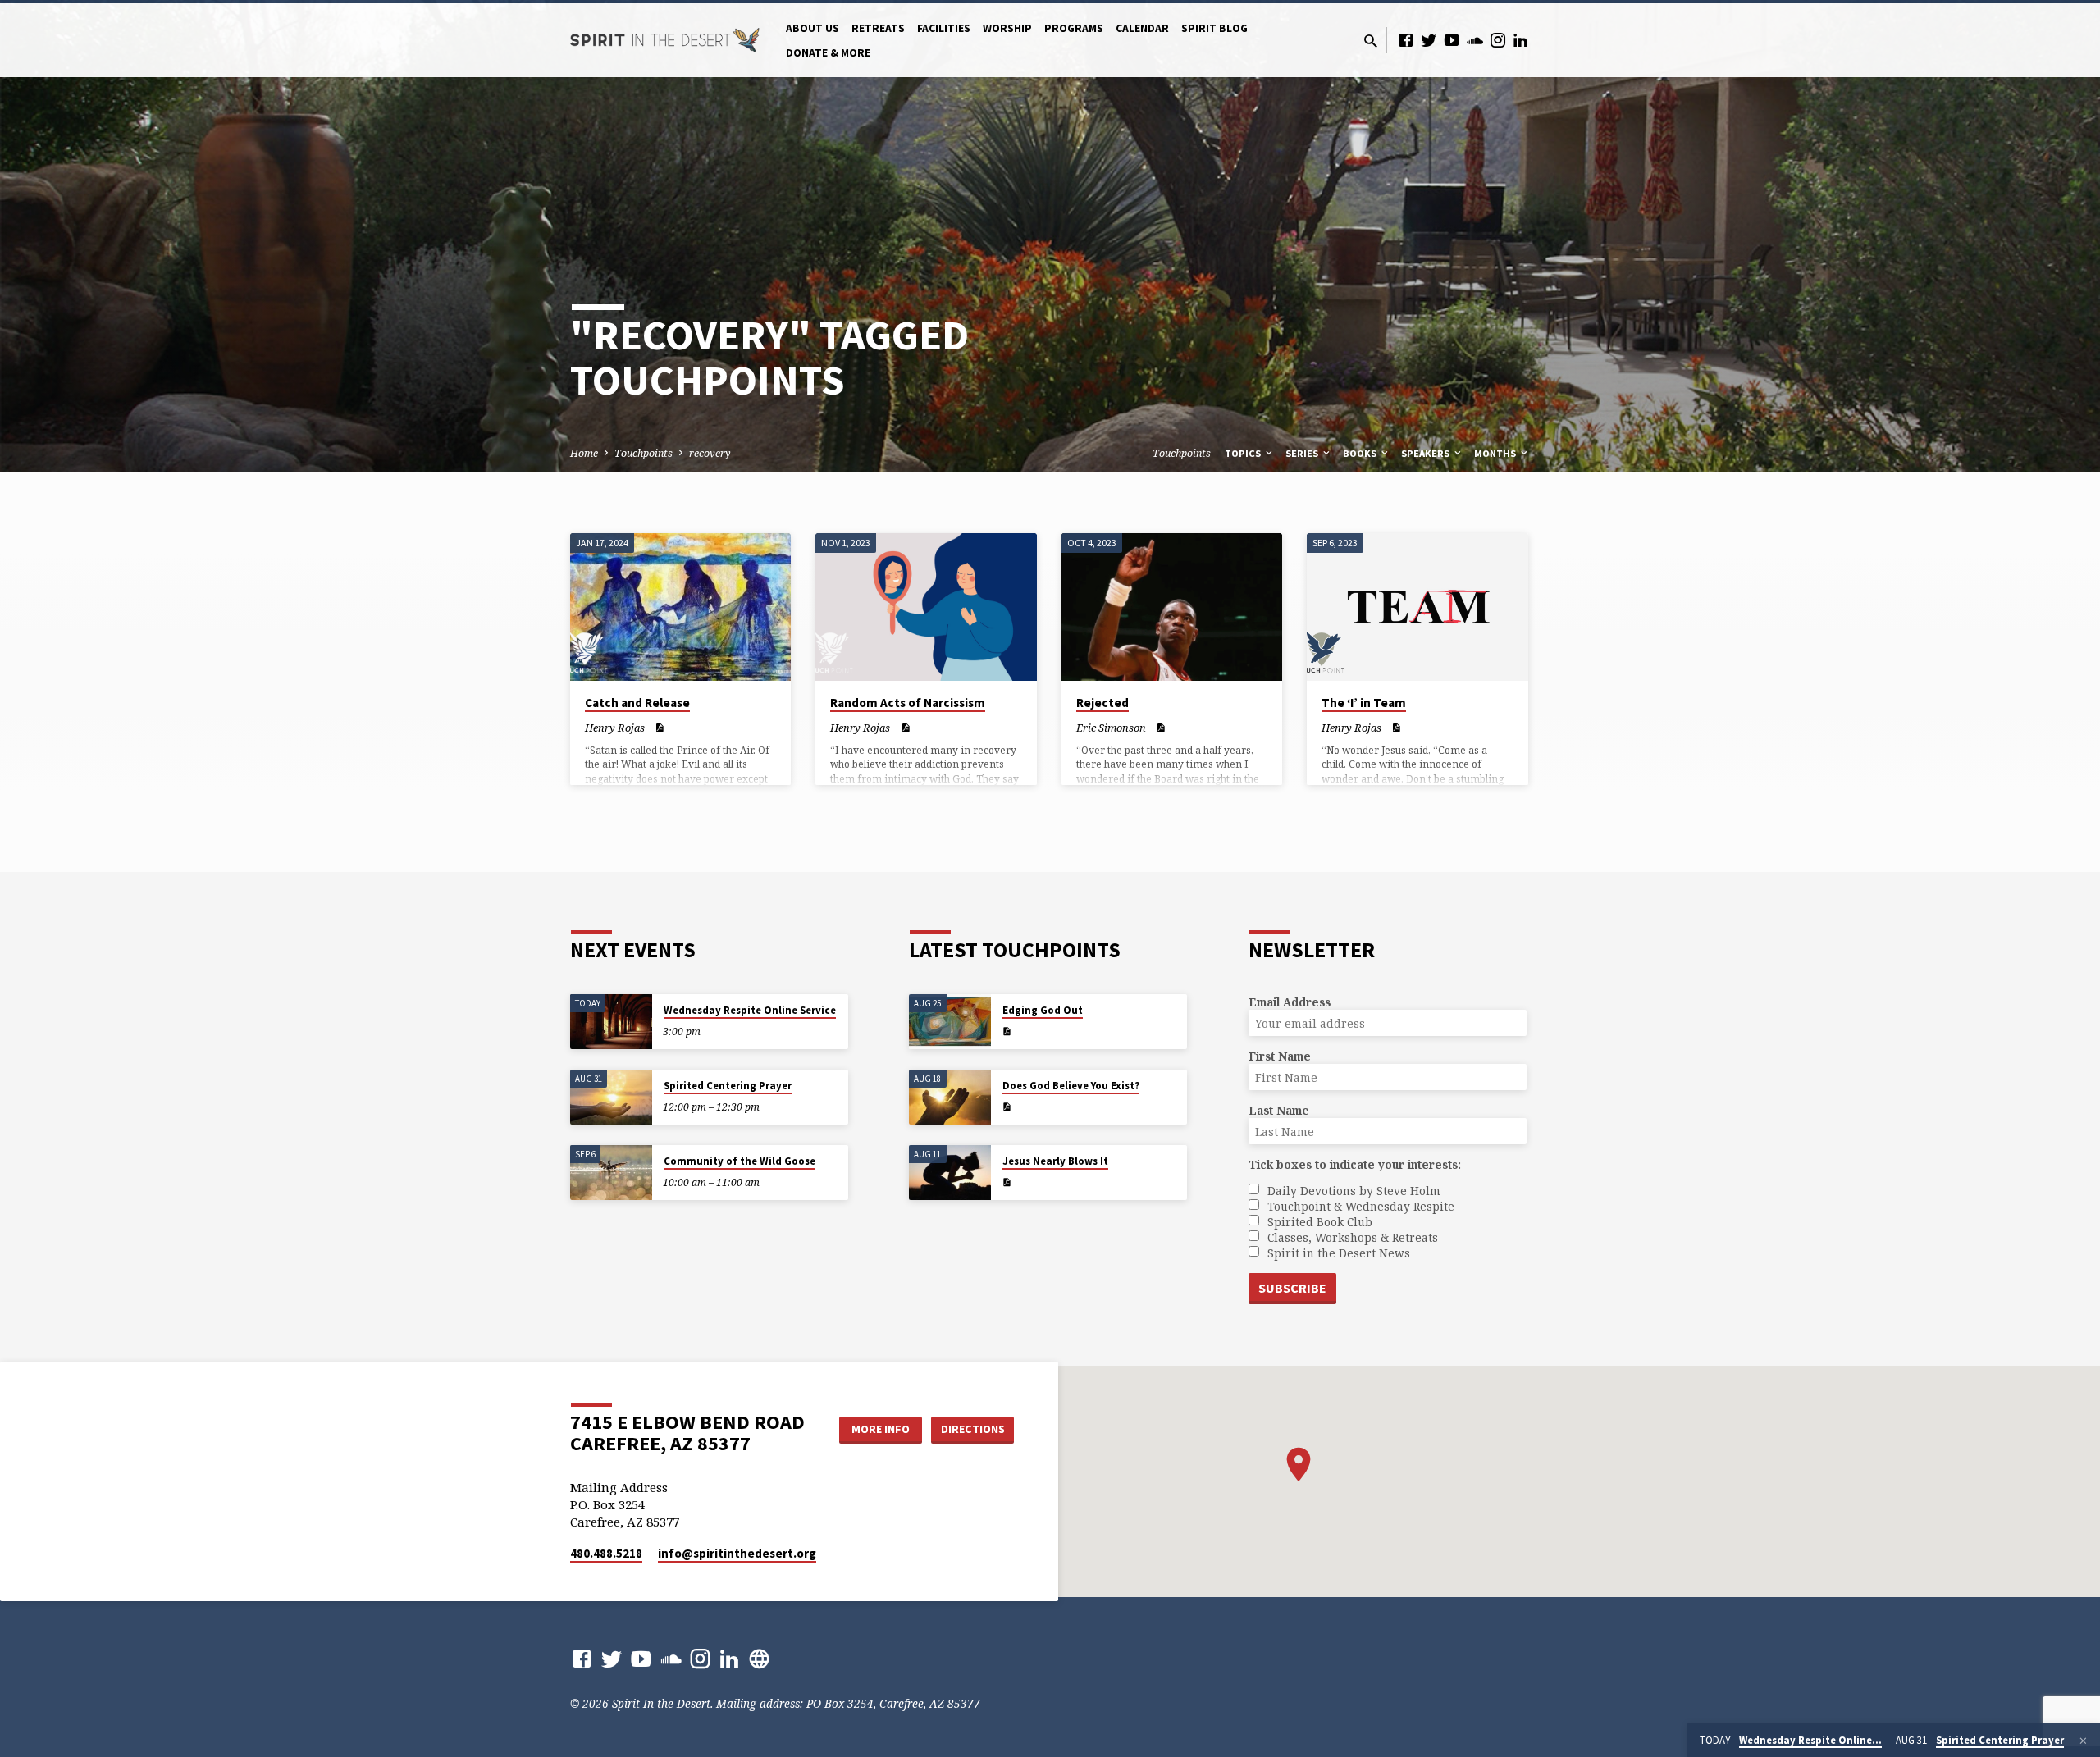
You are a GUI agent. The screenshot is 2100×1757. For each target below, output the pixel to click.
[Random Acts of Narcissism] (926, 607)
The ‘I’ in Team (1364, 703)
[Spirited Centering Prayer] (611, 1097)
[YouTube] (1452, 40)
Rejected (1102, 703)
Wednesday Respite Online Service (750, 1010)
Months (1496, 453)
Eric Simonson (1111, 728)
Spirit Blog (1214, 28)
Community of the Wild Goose (740, 1161)
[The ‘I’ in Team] (1417, 607)
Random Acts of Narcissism (908, 703)
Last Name (1279, 1110)
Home (584, 453)
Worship (1007, 28)
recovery (710, 453)
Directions (973, 1429)
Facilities (944, 28)
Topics (1244, 453)
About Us (813, 28)
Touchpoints (644, 453)
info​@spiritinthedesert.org (737, 1553)
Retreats (878, 28)
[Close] (2083, 1741)
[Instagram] (1498, 40)
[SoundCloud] (1475, 40)
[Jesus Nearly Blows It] (950, 1173)
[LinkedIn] (1521, 40)
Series (1303, 453)
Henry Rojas (615, 728)
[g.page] (759, 1658)
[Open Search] (1371, 41)
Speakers (1427, 453)
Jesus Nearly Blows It (1055, 1161)
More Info (881, 1429)
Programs (1074, 28)
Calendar (1142, 28)
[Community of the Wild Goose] (611, 1173)
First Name (1280, 1056)
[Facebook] (1406, 40)
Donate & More (828, 53)
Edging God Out (1043, 1010)
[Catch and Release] (680, 607)
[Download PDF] (659, 728)
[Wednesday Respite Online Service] (611, 1022)
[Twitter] (1429, 40)
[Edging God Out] (950, 1022)
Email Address (1290, 1002)
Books (1361, 453)
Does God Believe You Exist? (1071, 1086)
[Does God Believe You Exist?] (950, 1097)
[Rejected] (1172, 607)
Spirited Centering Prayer (728, 1086)
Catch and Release (637, 703)
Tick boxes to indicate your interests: (1355, 1164)
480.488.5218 (606, 1553)
